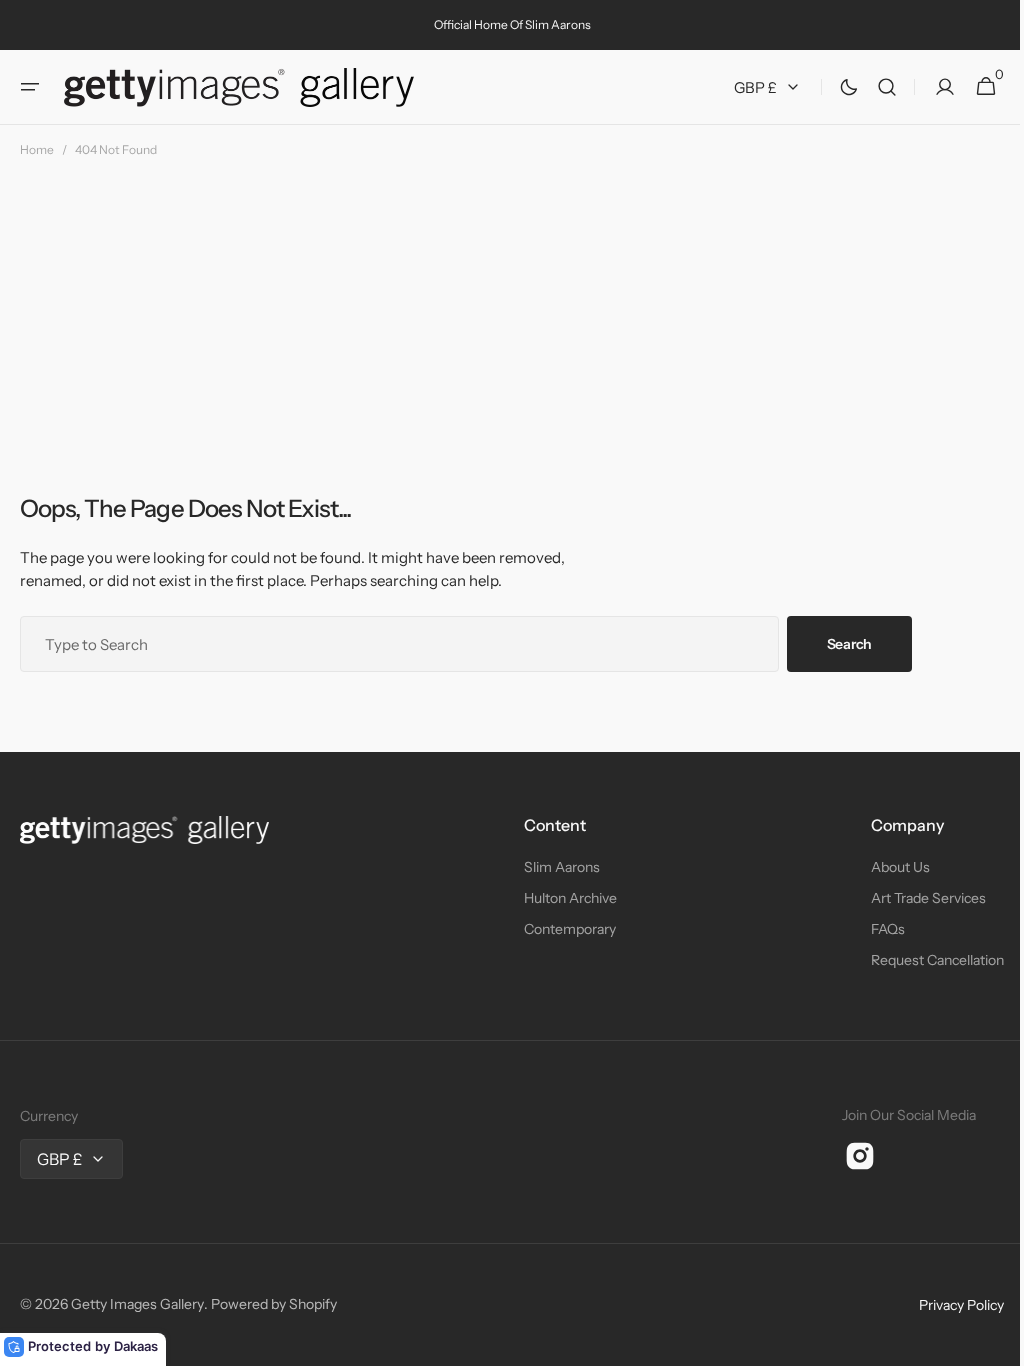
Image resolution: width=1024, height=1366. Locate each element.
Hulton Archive (562, 898)
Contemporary (562, 929)
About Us (885, 867)
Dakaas (136, 1346)
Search (849, 644)
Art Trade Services (913, 898)
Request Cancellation (922, 960)
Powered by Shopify (274, 1304)
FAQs (873, 929)
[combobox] (399, 644)
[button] (30, 87)
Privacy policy (946, 1305)
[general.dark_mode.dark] (834, 87)
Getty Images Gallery (137, 1304)
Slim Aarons (554, 867)
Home (37, 149)
